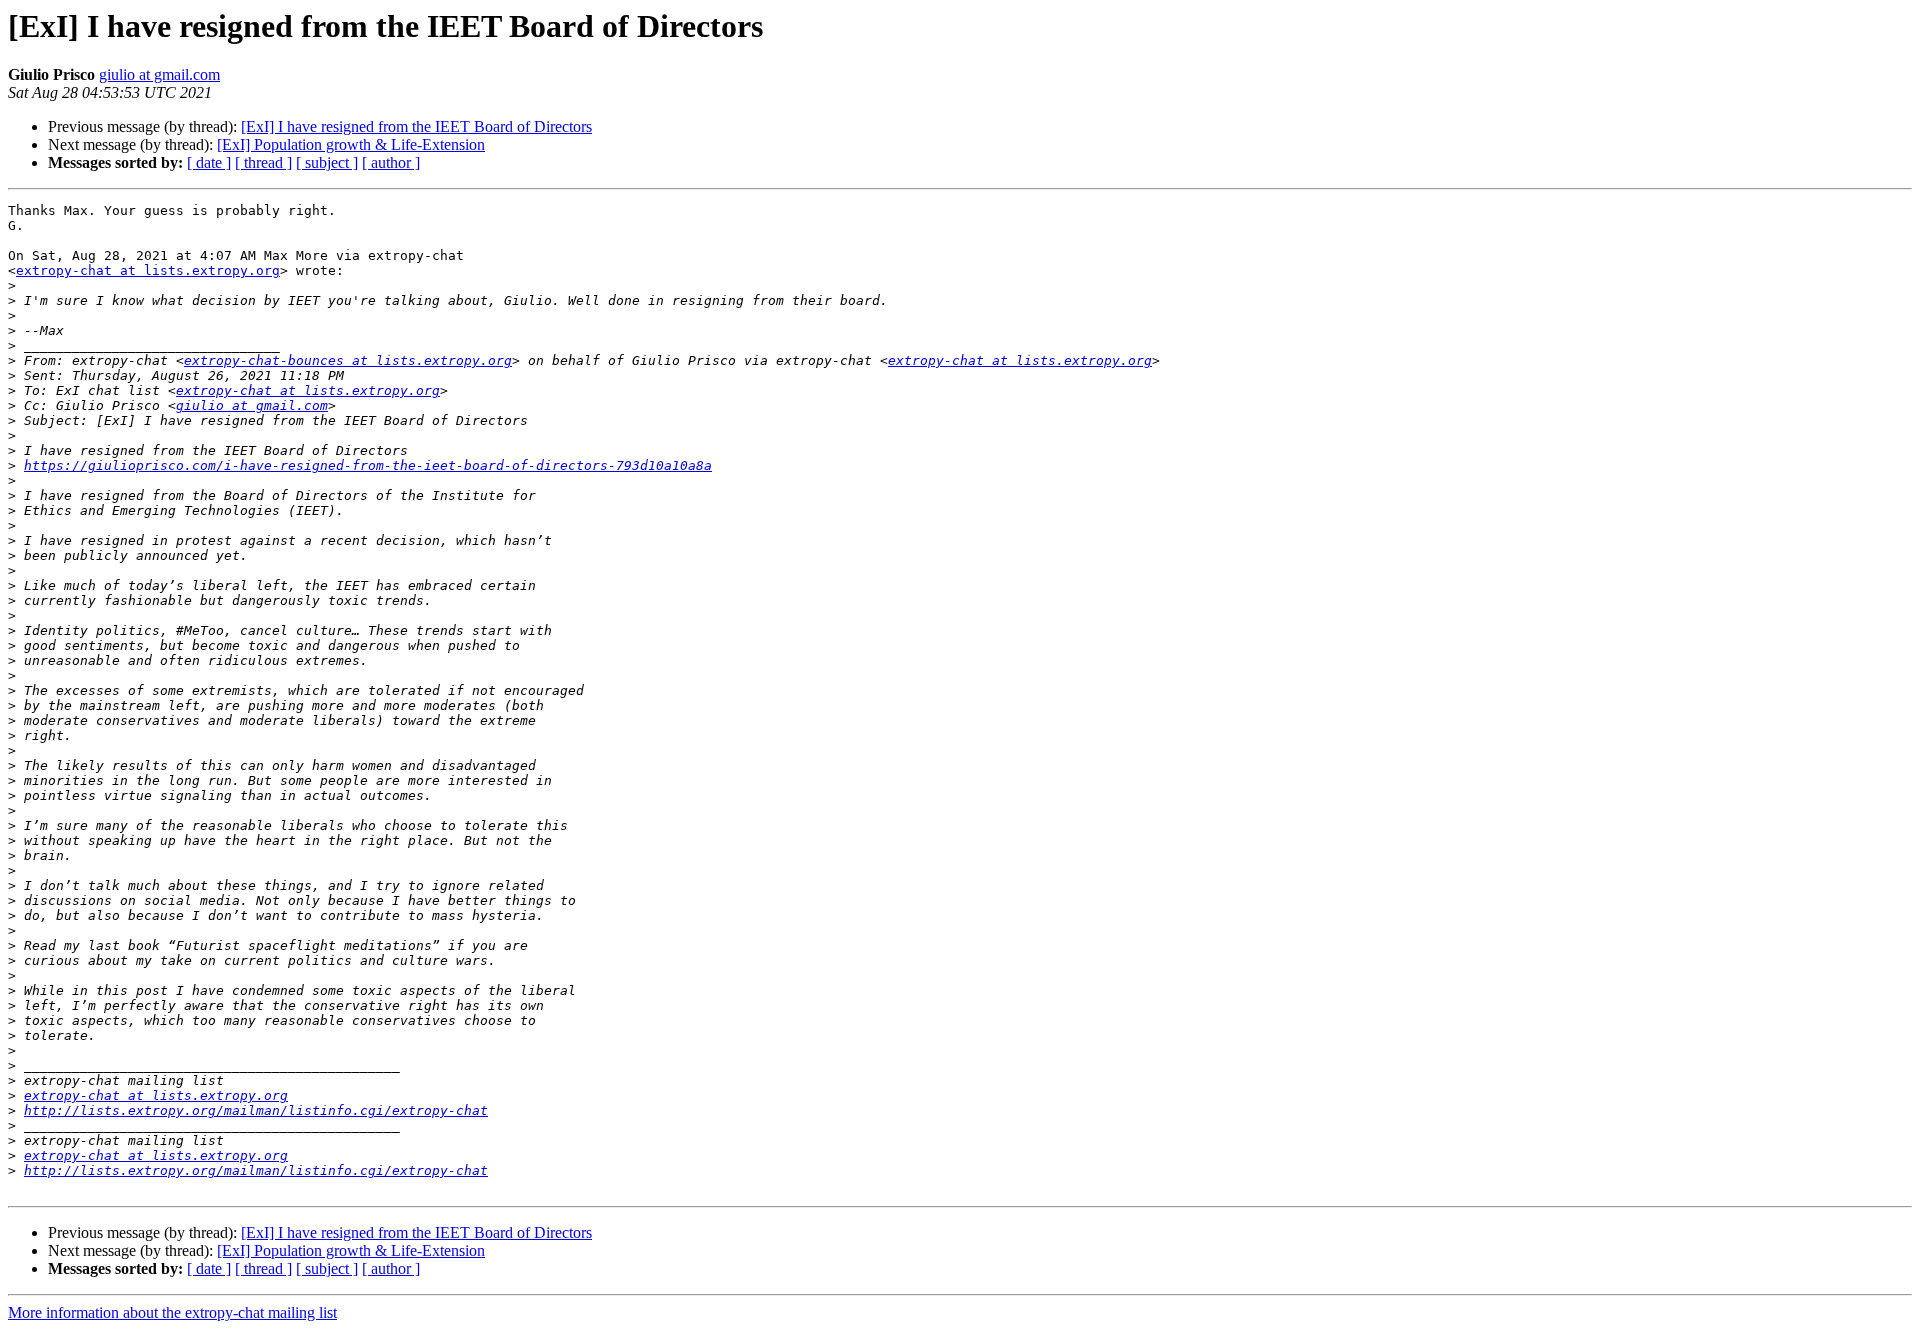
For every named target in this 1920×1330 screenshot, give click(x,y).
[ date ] (209, 162)
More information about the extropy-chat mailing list (172, 1312)
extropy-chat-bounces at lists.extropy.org (348, 360)
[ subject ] (327, 162)
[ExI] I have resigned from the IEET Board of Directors (416, 126)
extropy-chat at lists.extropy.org (148, 270)
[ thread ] (263, 162)
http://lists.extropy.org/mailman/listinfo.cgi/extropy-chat (256, 1110)
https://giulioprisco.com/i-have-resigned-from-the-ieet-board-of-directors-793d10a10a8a (368, 465)
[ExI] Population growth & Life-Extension (351, 144)
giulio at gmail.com (159, 74)
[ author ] (391, 162)
